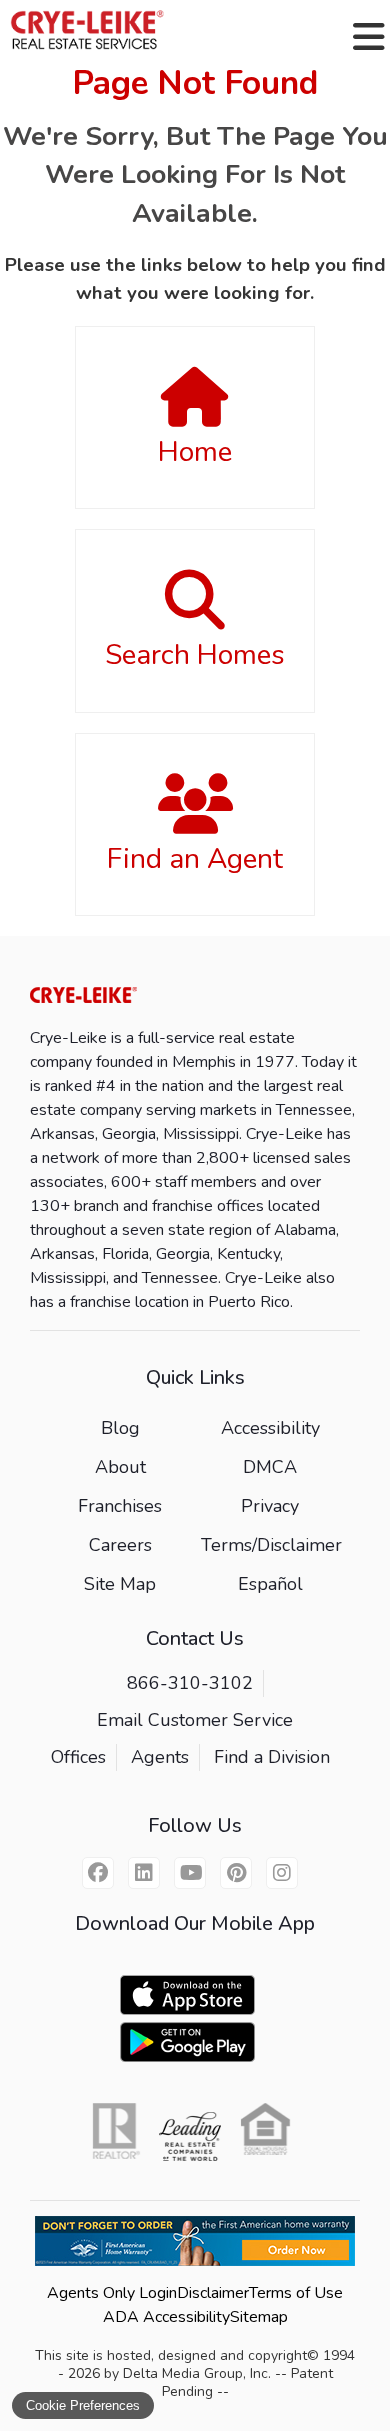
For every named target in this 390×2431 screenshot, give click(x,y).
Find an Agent (195, 859)
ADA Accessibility (166, 2317)
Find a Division (272, 1757)
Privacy (270, 1506)
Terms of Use (296, 2293)
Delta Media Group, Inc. (197, 2373)
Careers (120, 1545)
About (120, 1467)
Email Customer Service (195, 1720)
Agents (160, 1757)
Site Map (120, 1584)
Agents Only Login (112, 2293)
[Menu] (369, 37)
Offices (78, 1757)
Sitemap (259, 2317)
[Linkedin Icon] (144, 1873)
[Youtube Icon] (190, 1873)
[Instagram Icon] (282, 1873)
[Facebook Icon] (98, 1873)
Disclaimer (213, 2293)
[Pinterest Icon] (236, 1873)
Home (195, 452)
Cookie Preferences (83, 2405)
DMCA (270, 1467)
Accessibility (270, 1428)
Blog (120, 1428)
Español (270, 1584)
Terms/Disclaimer (271, 1545)
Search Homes (195, 655)
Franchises (120, 1506)
